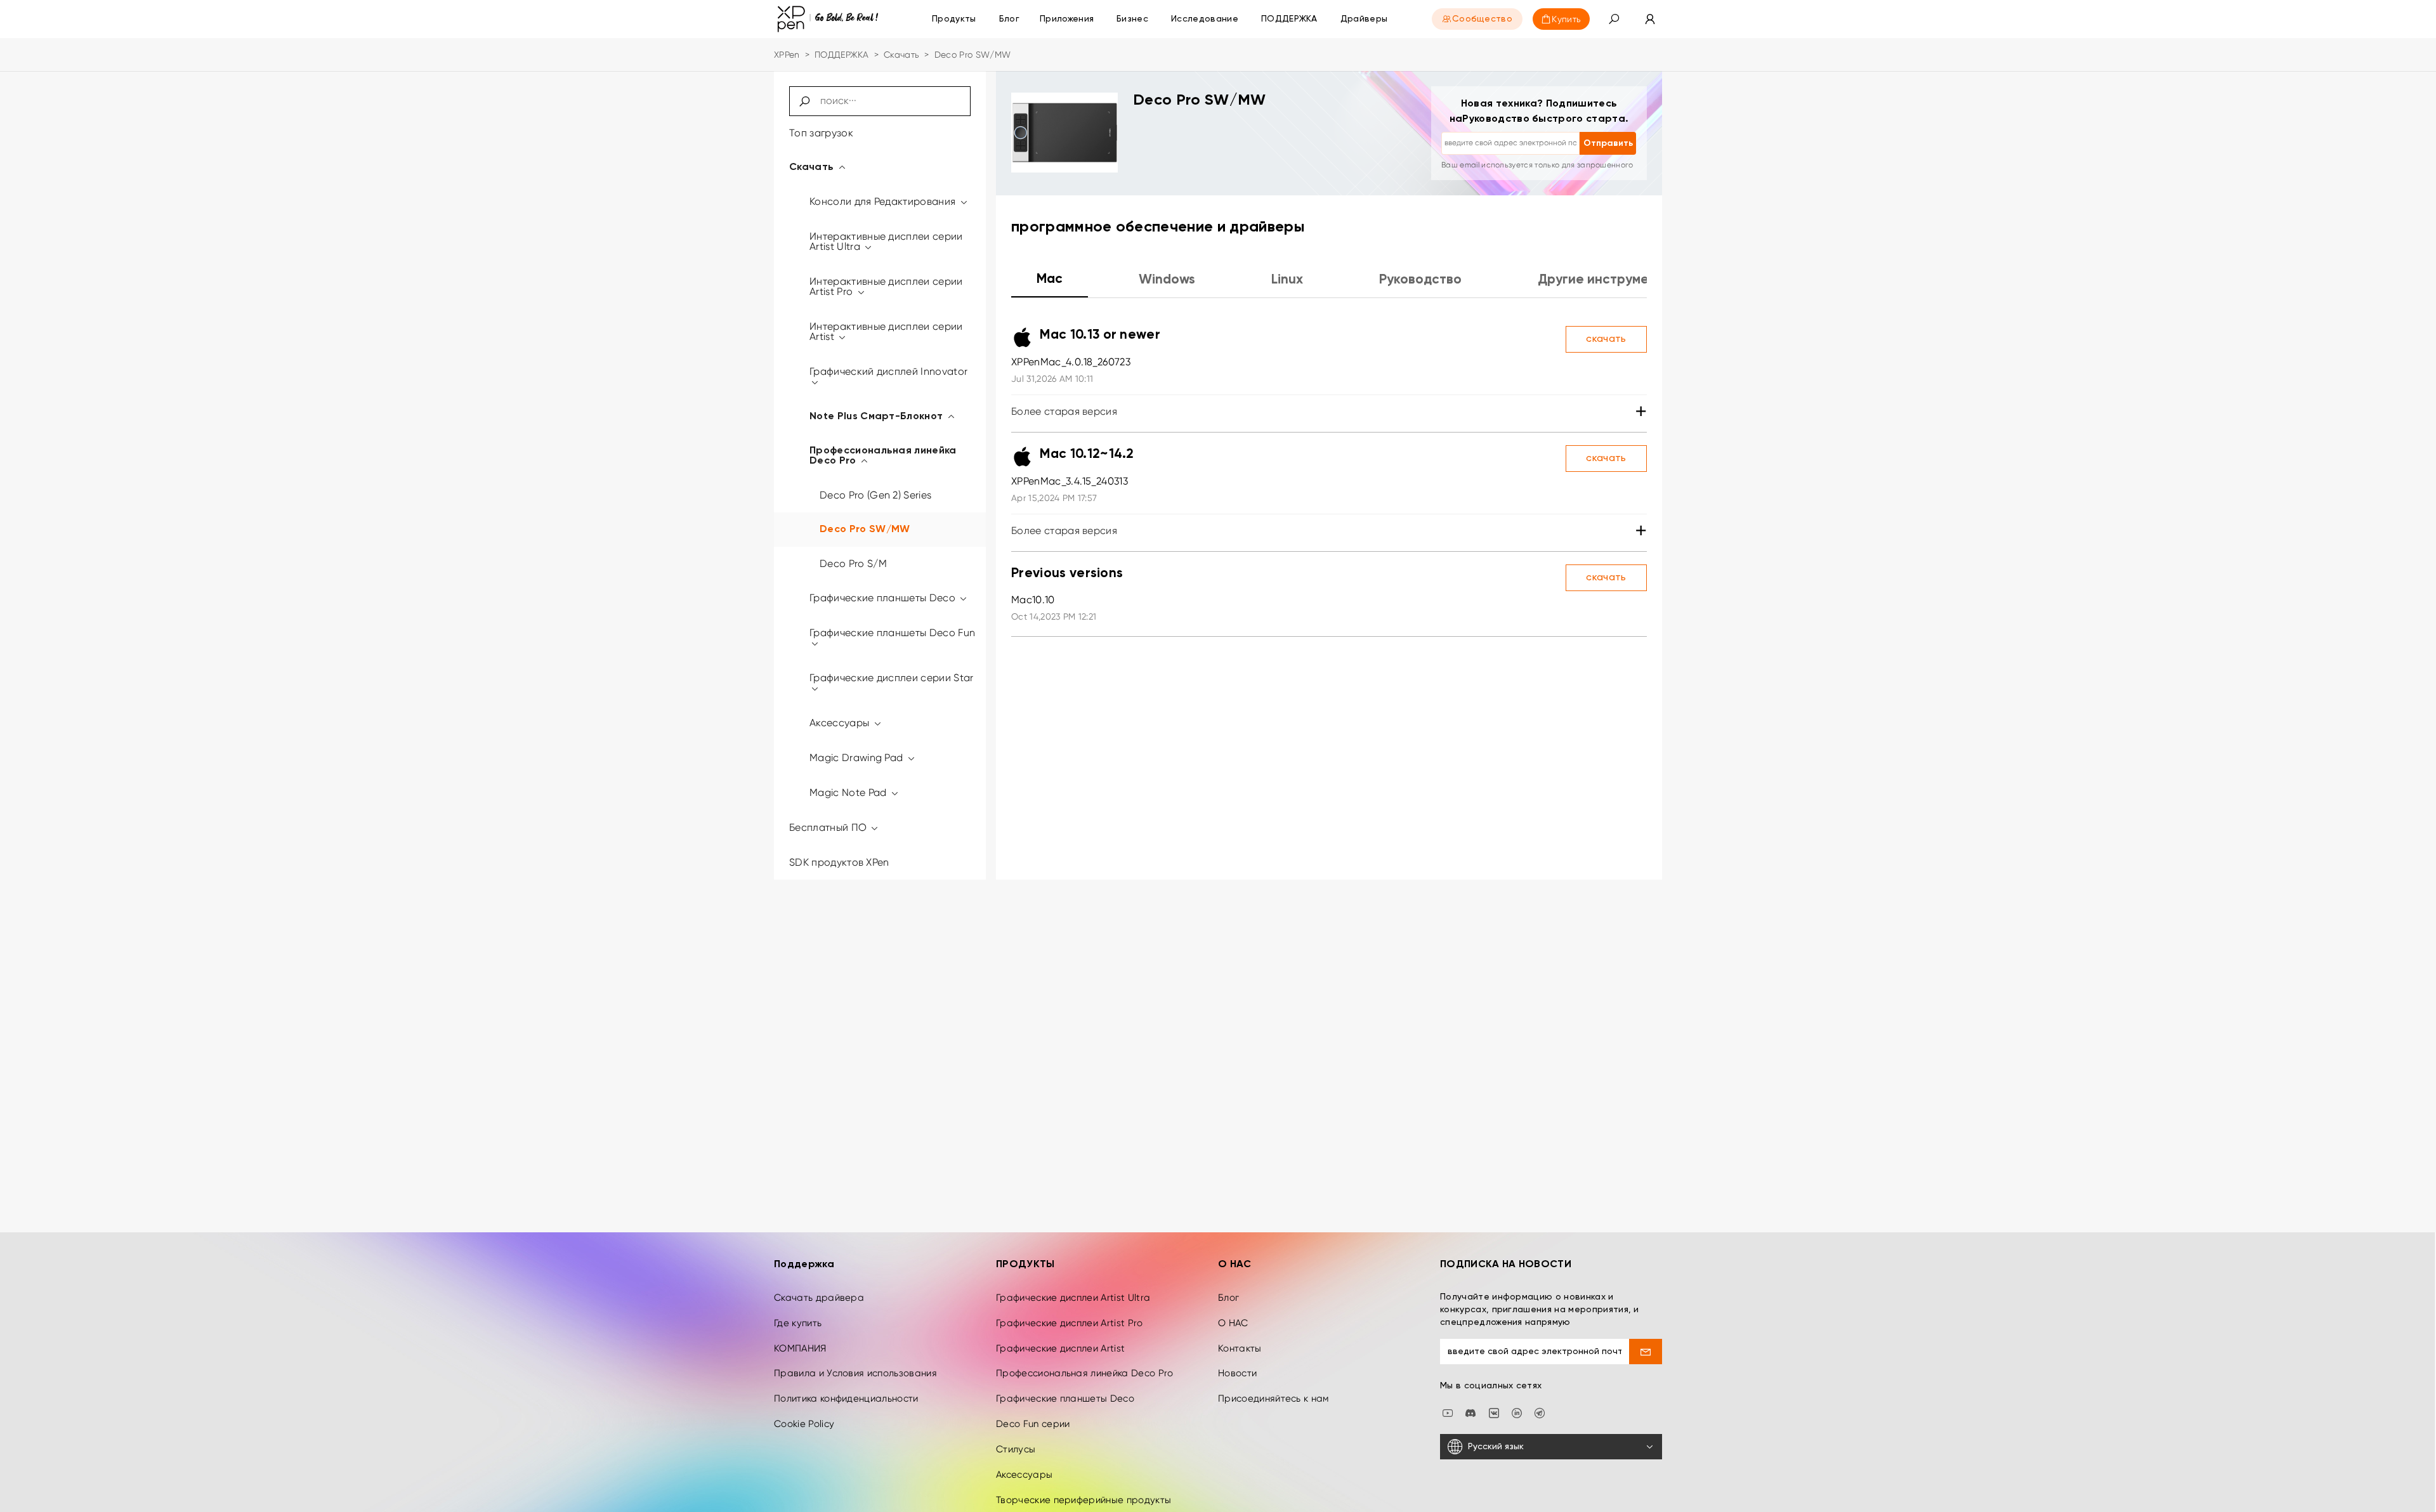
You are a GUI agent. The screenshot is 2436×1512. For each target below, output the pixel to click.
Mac (1050, 279)
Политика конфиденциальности (846, 1398)
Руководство (1420, 280)
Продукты (954, 19)
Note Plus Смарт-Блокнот (878, 417)
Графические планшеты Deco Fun (892, 633)
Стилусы (1016, 1449)
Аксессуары (841, 723)
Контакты (1240, 1348)
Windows (1167, 280)
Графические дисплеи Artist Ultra (1073, 1298)
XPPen (787, 55)
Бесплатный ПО (829, 827)
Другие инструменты (1605, 280)
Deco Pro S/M (853, 564)
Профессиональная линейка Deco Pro (883, 456)
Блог (1228, 1298)
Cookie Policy (804, 1424)
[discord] (1470, 1412)
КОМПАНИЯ (800, 1348)
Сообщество (1482, 19)
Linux (1287, 280)
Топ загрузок (821, 133)
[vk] (1494, 1412)
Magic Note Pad (849, 792)
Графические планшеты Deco (884, 598)
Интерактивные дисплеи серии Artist (886, 331)
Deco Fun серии (1033, 1424)
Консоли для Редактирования (884, 201)
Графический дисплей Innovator (888, 371)
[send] (1646, 1352)
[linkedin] (1517, 1412)
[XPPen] (828, 19)
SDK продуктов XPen (839, 862)
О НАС (1233, 1323)
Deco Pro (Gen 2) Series (875, 495)
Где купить (798, 1323)
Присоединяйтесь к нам (1274, 1398)
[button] (1614, 19)
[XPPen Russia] (1540, 1412)
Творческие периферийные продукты (1084, 1500)
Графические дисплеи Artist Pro (1070, 1323)
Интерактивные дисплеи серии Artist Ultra (886, 241)
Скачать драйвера (819, 1298)
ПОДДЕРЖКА (842, 55)
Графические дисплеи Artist (1060, 1348)
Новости (1237, 1373)
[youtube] (1448, 1412)
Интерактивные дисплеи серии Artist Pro (886, 286)
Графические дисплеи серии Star (892, 678)
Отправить (1608, 143)
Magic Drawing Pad (858, 758)
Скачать (901, 55)
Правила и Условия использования (855, 1373)
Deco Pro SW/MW (865, 530)
